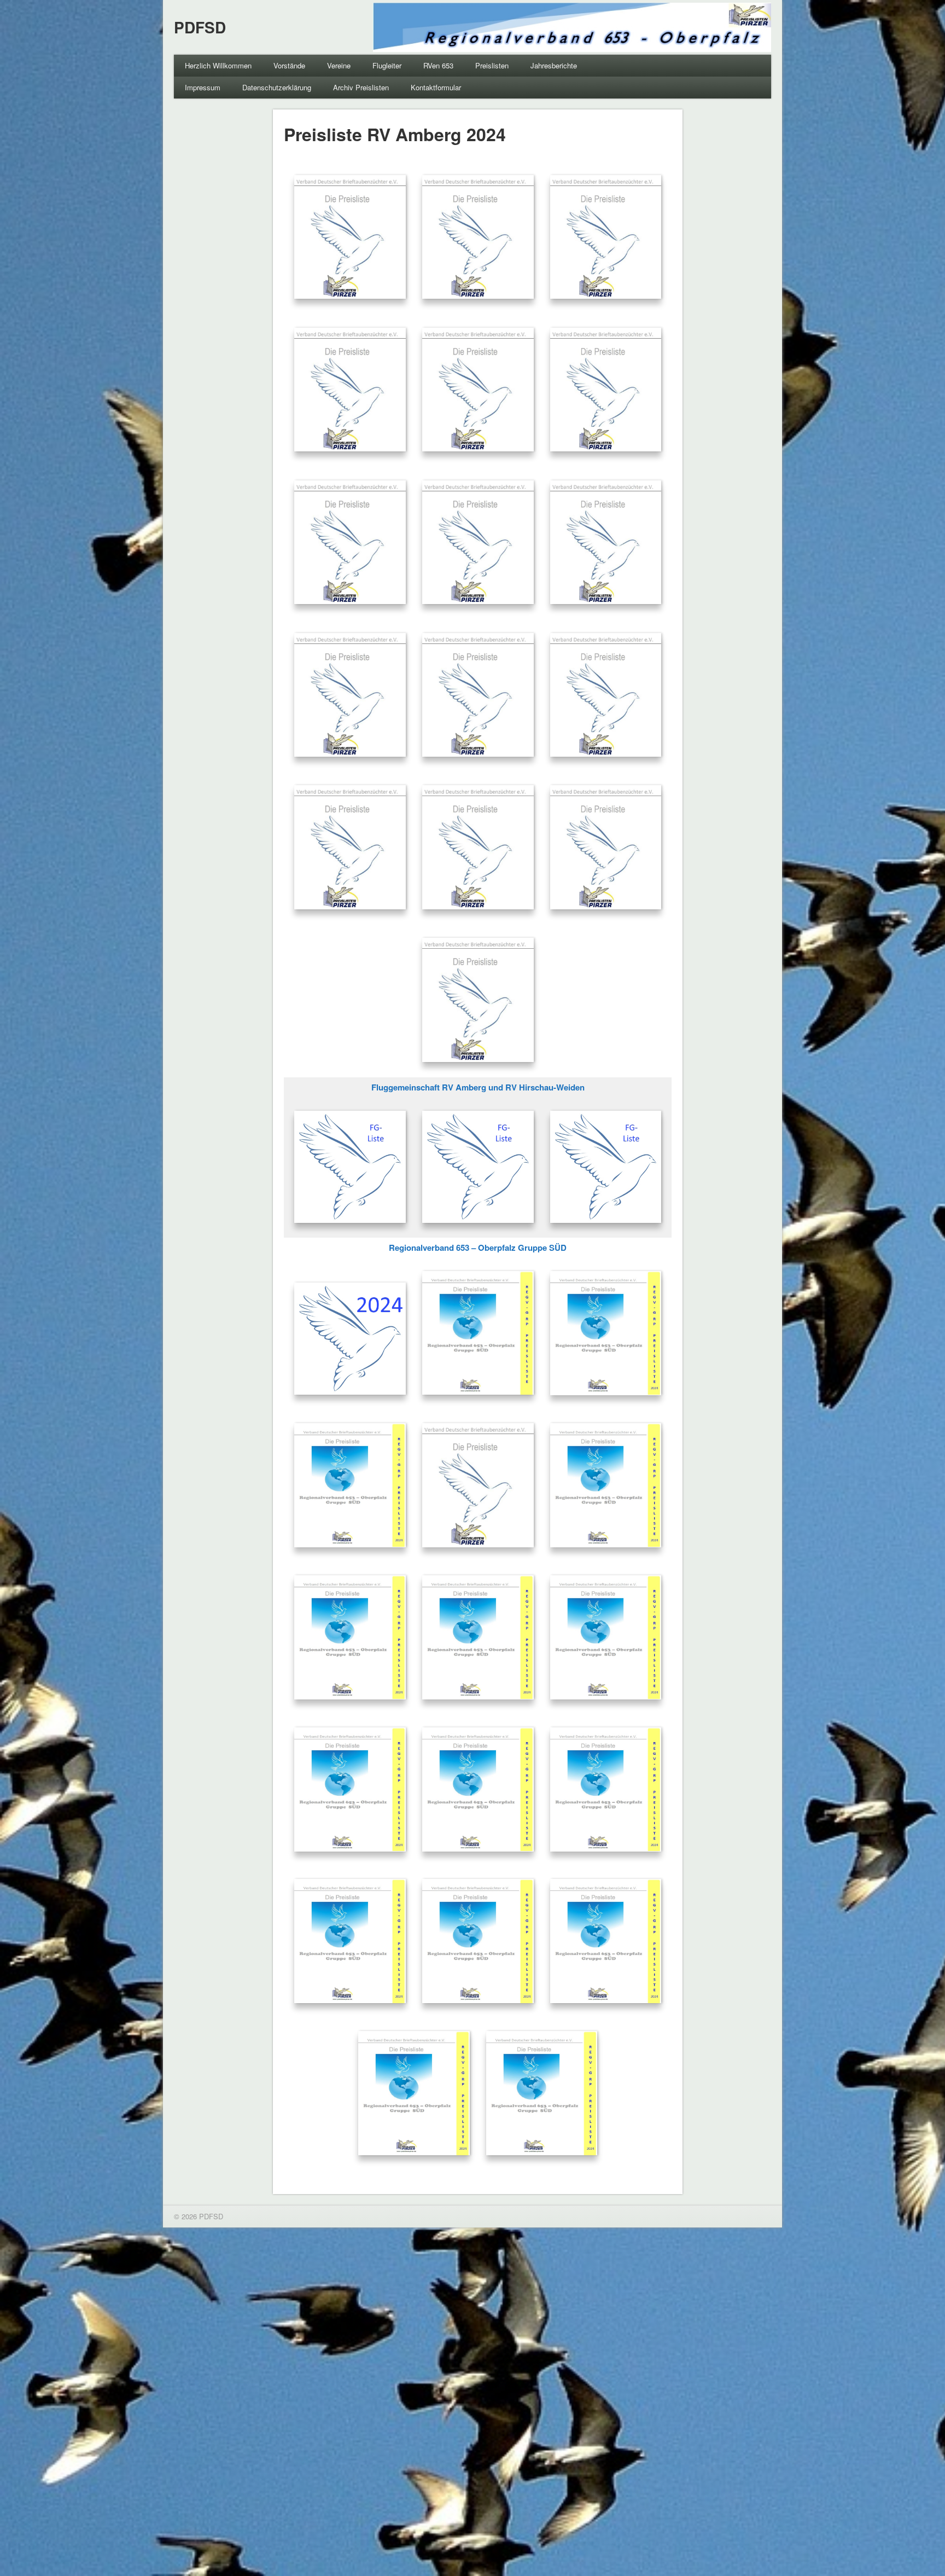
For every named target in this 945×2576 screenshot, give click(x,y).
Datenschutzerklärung (277, 87)
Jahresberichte (554, 65)
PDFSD (200, 27)
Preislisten (492, 65)
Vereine (339, 65)
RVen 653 (438, 65)
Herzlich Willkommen (218, 65)
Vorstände (289, 65)
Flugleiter (387, 65)
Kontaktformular (436, 87)
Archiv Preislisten (361, 87)
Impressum (203, 87)
